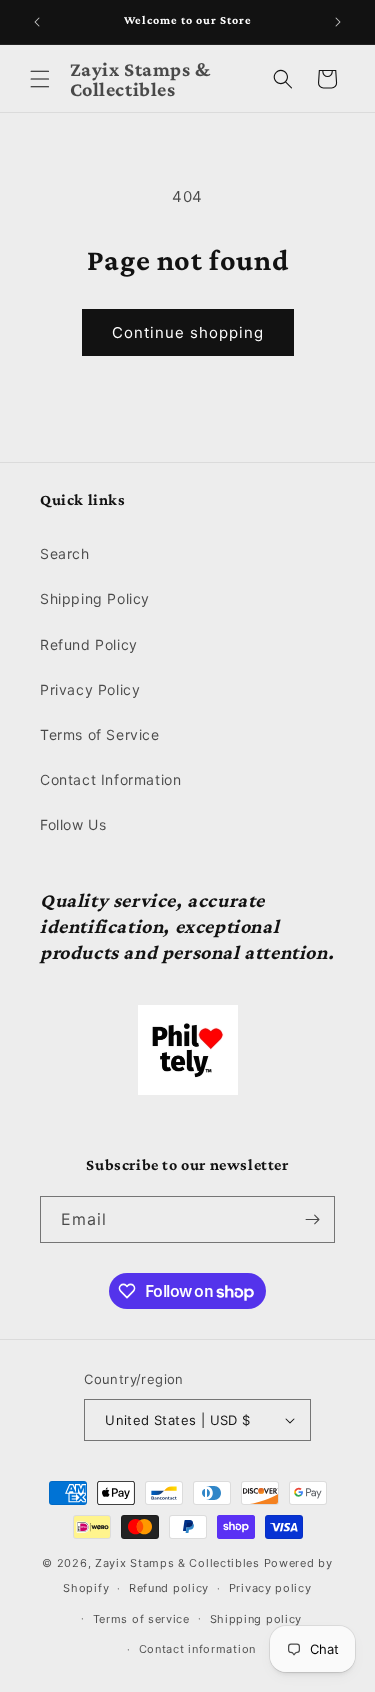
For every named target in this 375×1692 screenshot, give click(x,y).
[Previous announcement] (37, 22)
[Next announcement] (338, 22)
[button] (40, 79)
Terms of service (141, 1619)
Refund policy (169, 1588)
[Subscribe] (312, 1219)
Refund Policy (89, 644)
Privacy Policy (90, 689)
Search (65, 553)
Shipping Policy (95, 598)
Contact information (197, 1649)
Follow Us (73, 824)
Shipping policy (256, 1619)
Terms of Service (100, 734)
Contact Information (110, 779)
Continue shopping (188, 332)
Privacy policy (270, 1588)
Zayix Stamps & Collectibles (177, 1563)
